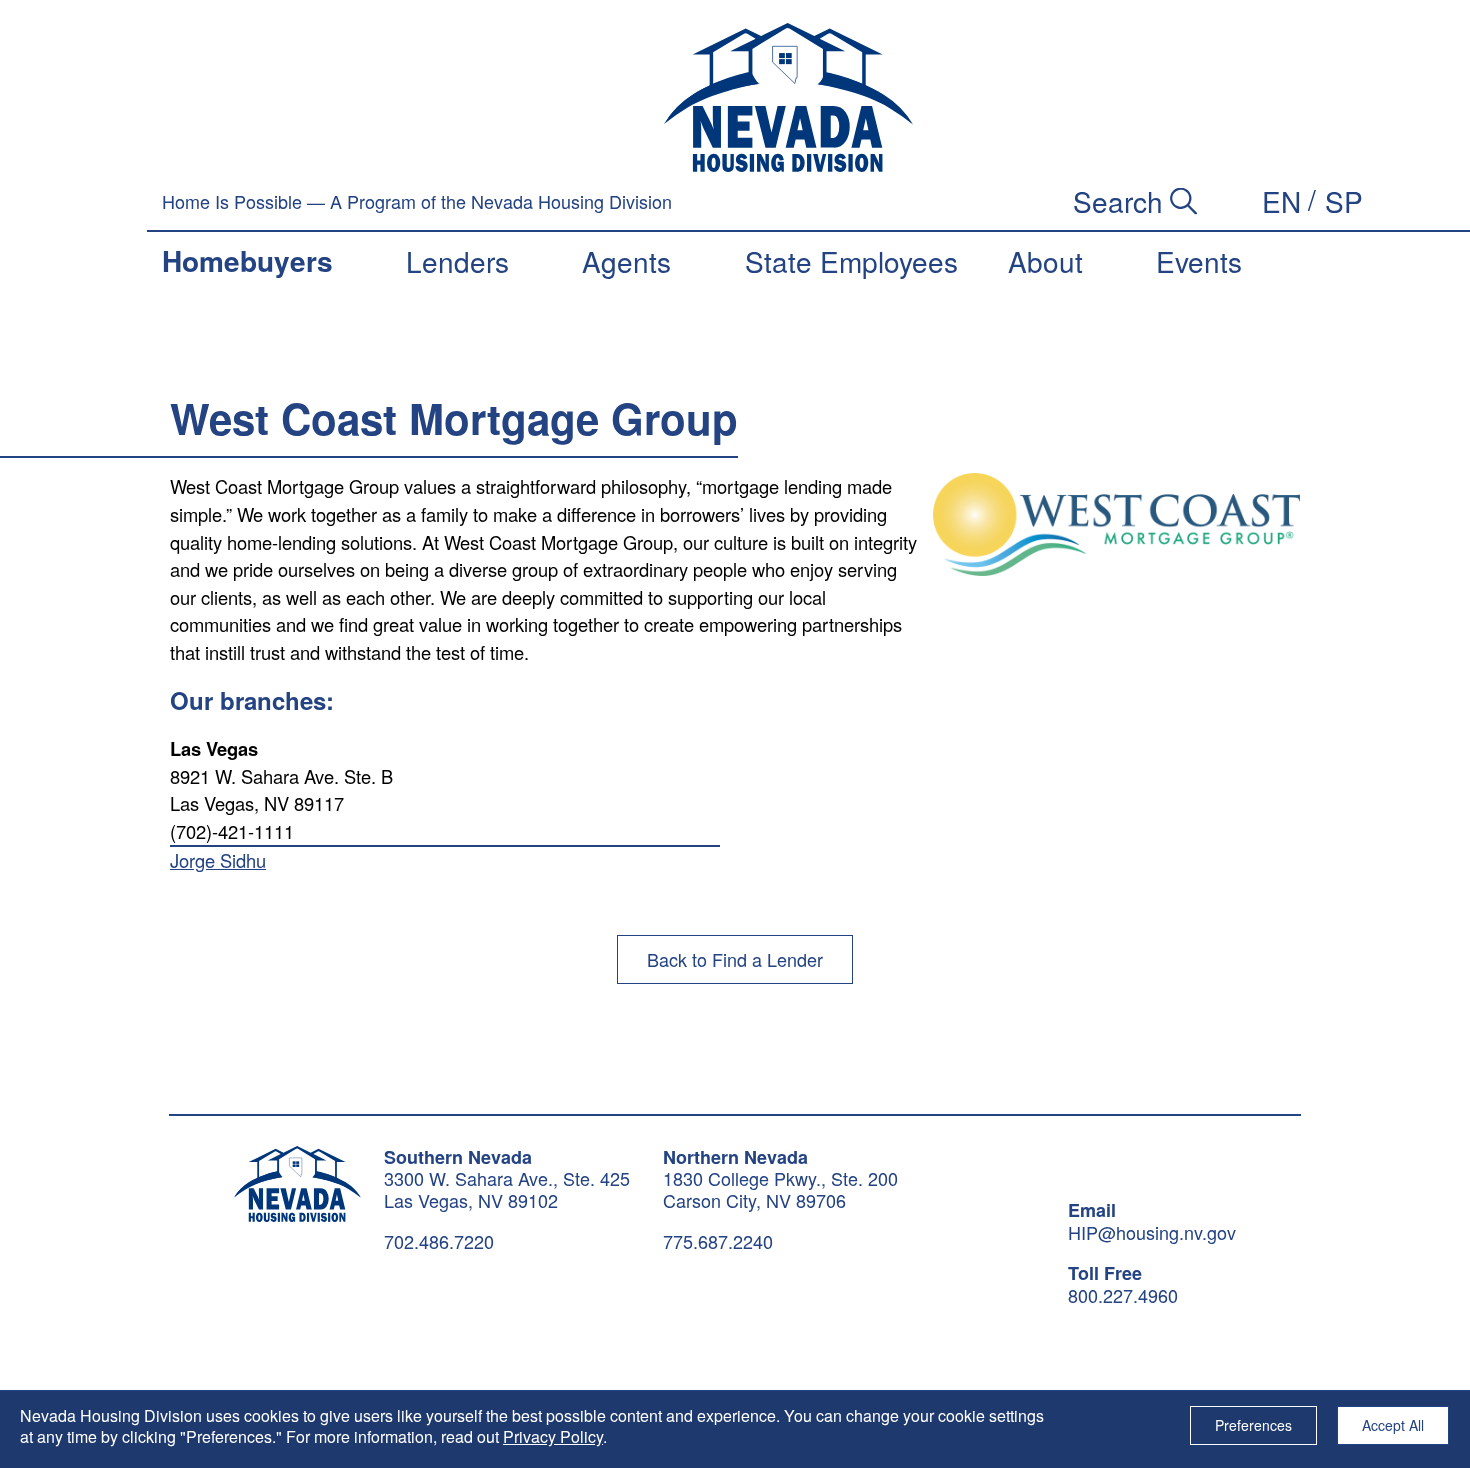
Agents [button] (626, 261)
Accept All (1393, 1425)
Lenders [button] (457, 261)
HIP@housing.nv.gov (1152, 1233)
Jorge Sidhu (218, 860)
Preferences (1253, 1425)
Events (1199, 261)
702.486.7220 (439, 1241)
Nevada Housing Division (297, 1184)
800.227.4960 (1123, 1296)
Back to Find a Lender (735, 959)
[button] (1281, 201)
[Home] (788, 98)
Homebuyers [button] (247, 260)
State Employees (851, 261)
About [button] (1045, 261)
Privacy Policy (553, 1436)
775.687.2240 (718, 1241)
